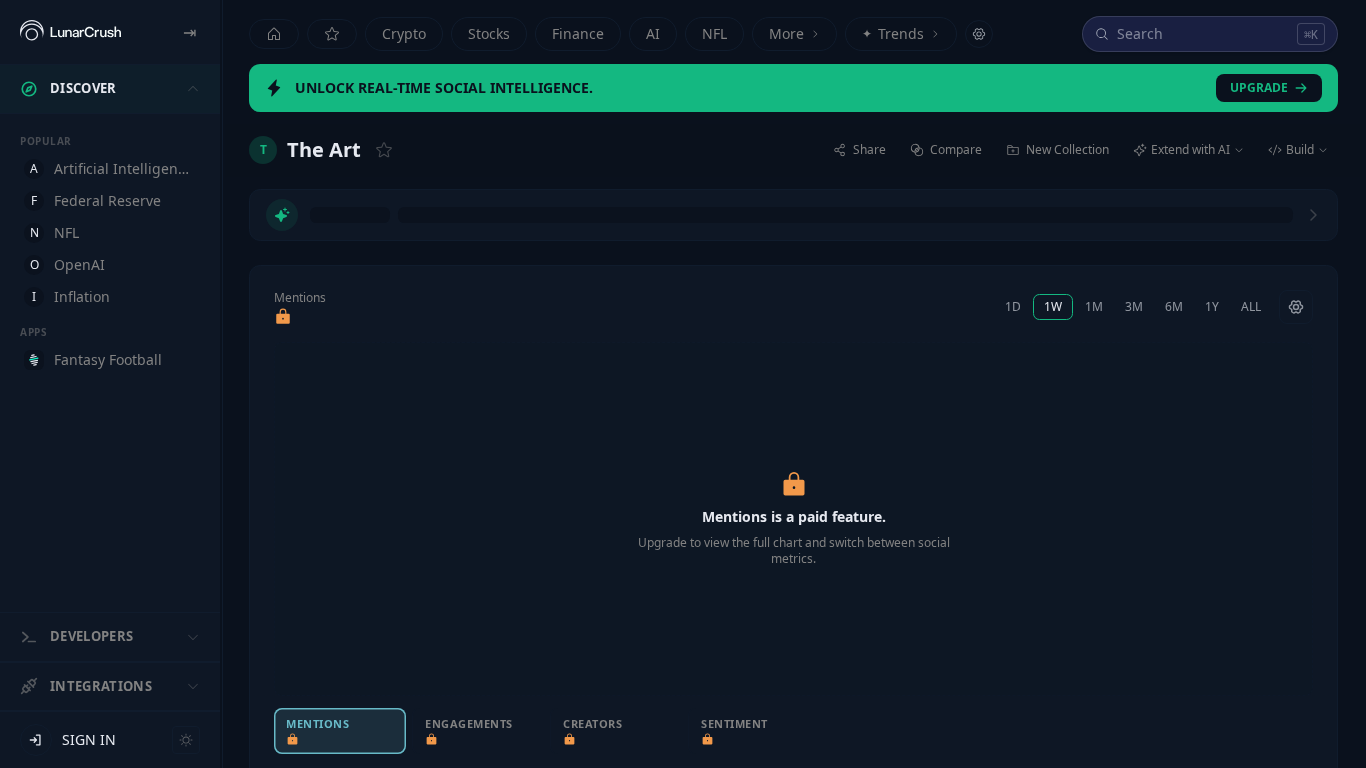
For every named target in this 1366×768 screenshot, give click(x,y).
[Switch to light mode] (186, 740)
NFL (714, 33)
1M (1094, 306)
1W (1053, 306)
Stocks (489, 33)
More (786, 33)
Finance (578, 33)
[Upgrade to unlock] (283, 317)
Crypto (404, 33)
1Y (1212, 306)
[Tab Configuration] (979, 34)
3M (1134, 306)
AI (653, 33)
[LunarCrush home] (70, 32)
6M (1174, 306)
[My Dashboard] (332, 34)
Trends (893, 33)
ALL (1251, 306)
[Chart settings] (1296, 307)
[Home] (274, 34)
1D (1013, 306)
